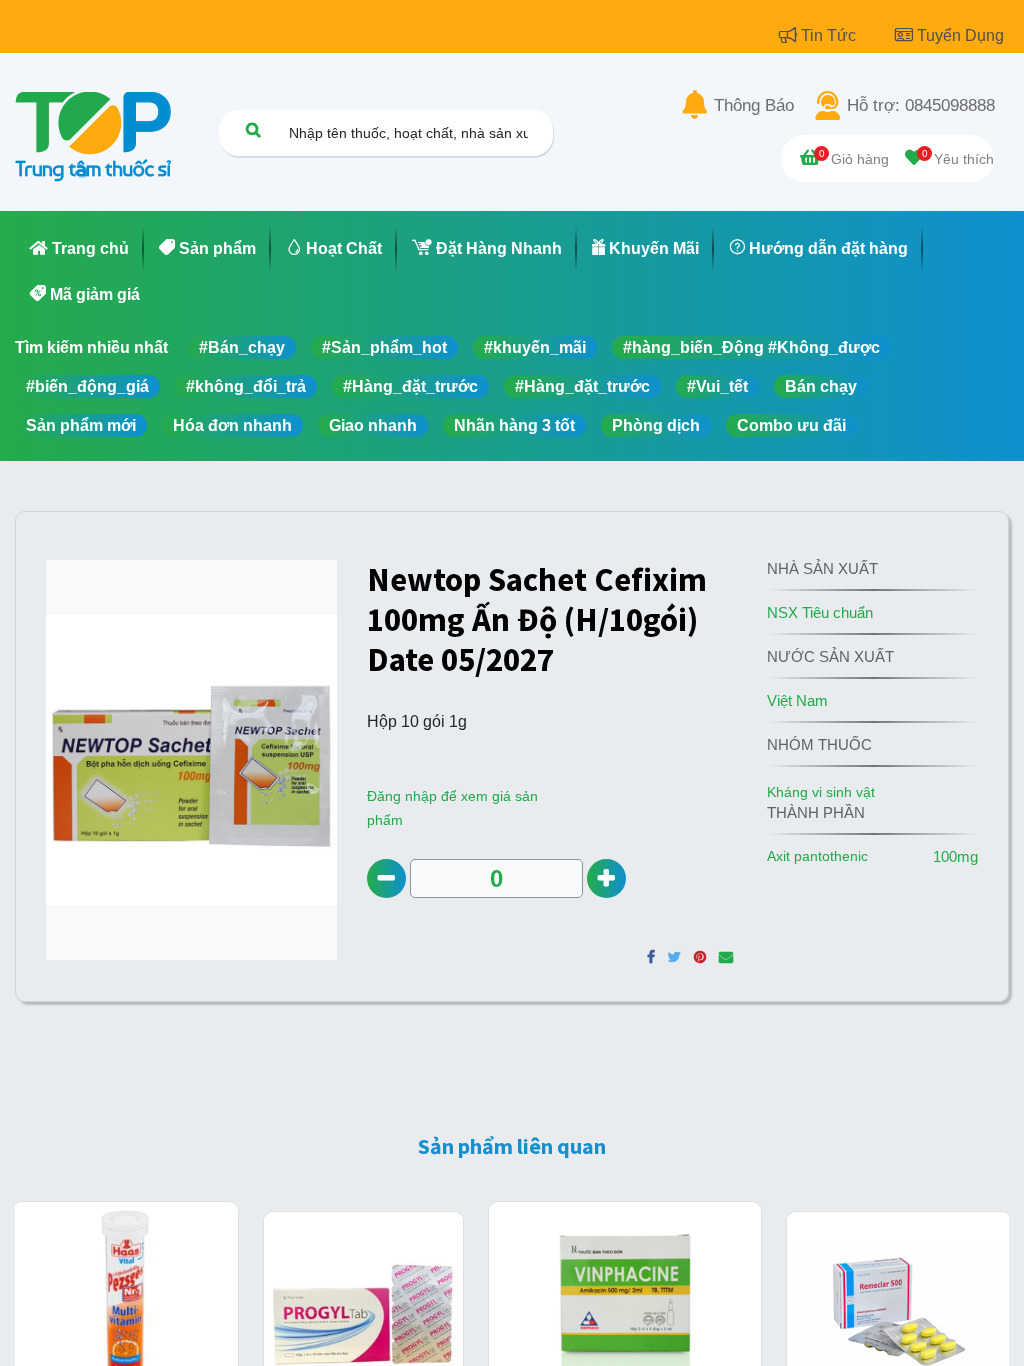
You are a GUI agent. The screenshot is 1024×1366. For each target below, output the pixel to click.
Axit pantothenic (817, 856)
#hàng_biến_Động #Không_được (751, 347)
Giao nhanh (373, 425)
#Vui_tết (717, 386)
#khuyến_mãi (535, 347)
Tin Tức (830, 35)
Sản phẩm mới (81, 425)
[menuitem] (79, 249)
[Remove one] (386, 878)
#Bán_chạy (242, 347)
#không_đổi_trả (246, 386)
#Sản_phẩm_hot (384, 347)
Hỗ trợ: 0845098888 (921, 106)
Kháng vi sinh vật (821, 792)
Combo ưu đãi (791, 425)
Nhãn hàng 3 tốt (514, 425)
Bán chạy (821, 386)
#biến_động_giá (87, 386)
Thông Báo (754, 106)
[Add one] (606, 878)
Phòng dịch (656, 425)
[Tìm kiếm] (253, 129)
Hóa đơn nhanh (232, 425)
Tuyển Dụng (960, 35)
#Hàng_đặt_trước (410, 386)
